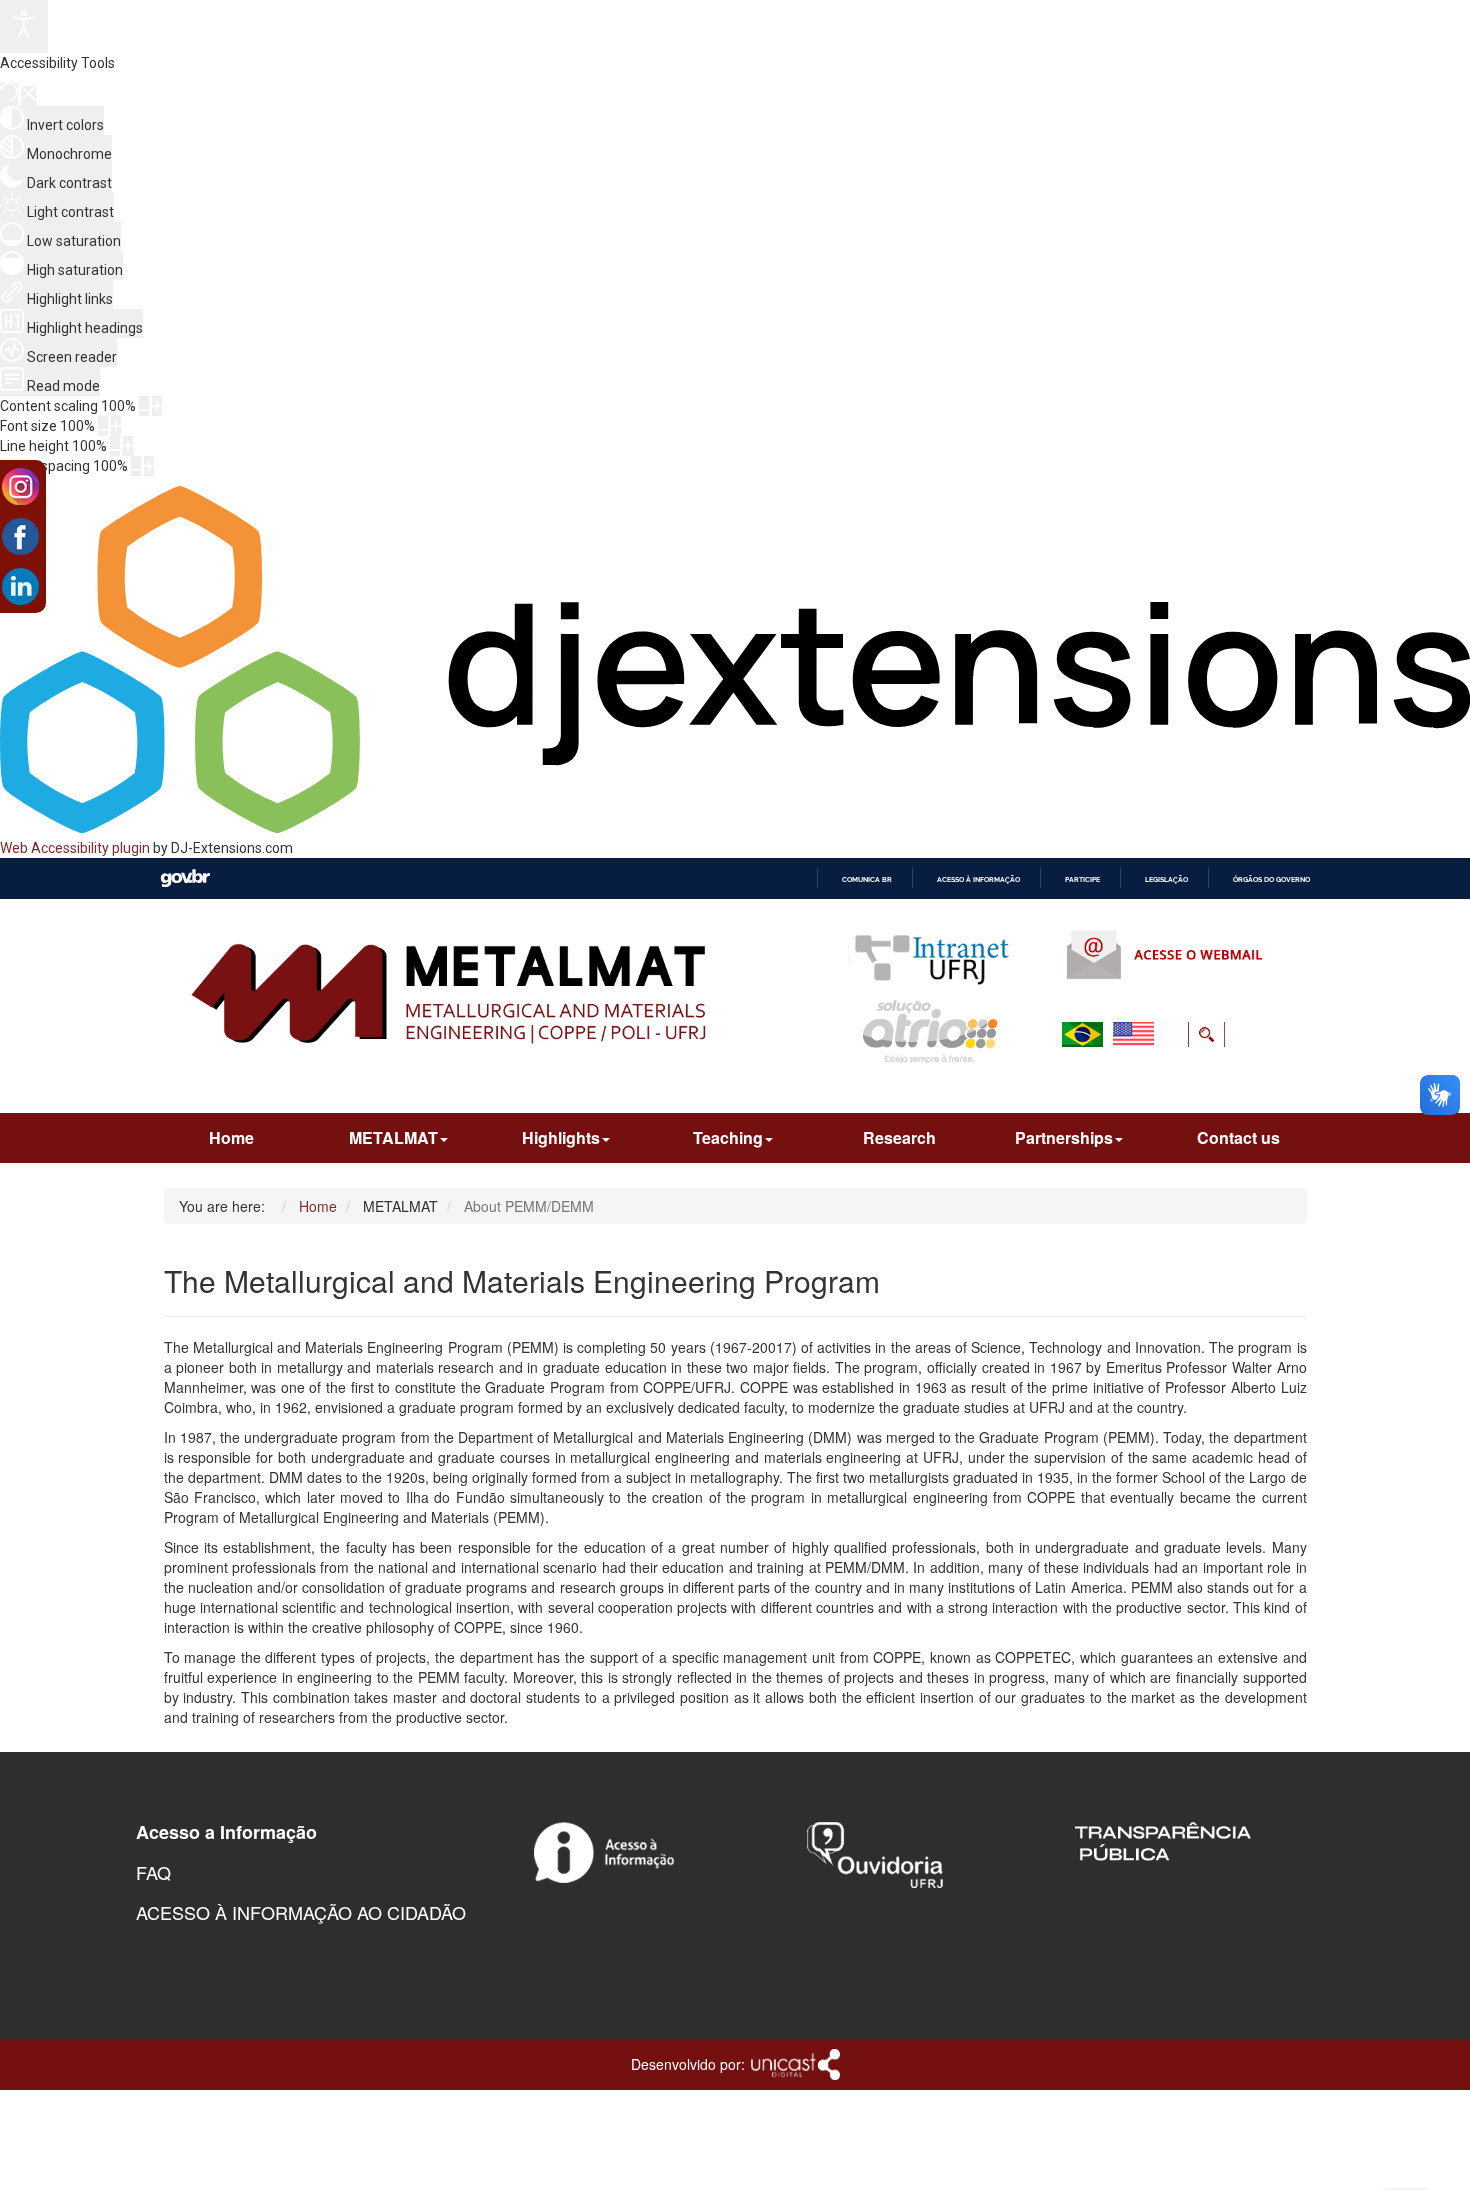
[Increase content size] (157, 406)
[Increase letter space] (149, 466)
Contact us (1238, 1137)
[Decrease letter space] (136, 466)
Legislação (1166, 879)
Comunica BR (867, 879)
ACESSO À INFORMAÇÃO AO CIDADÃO (301, 1912)
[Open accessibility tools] (24, 26)
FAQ (153, 1872)
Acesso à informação (978, 879)
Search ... (1074, 1082)
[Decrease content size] (144, 406)
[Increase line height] (128, 446)
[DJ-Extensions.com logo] (735, 828)
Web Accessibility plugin (75, 848)
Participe (1082, 879)
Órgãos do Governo (1271, 879)
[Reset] (9, 94)
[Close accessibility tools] (28, 96)
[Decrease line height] (115, 446)
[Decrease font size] (103, 426)
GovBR (185, 878)
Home (231, 1137)
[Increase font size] (116, 426)
